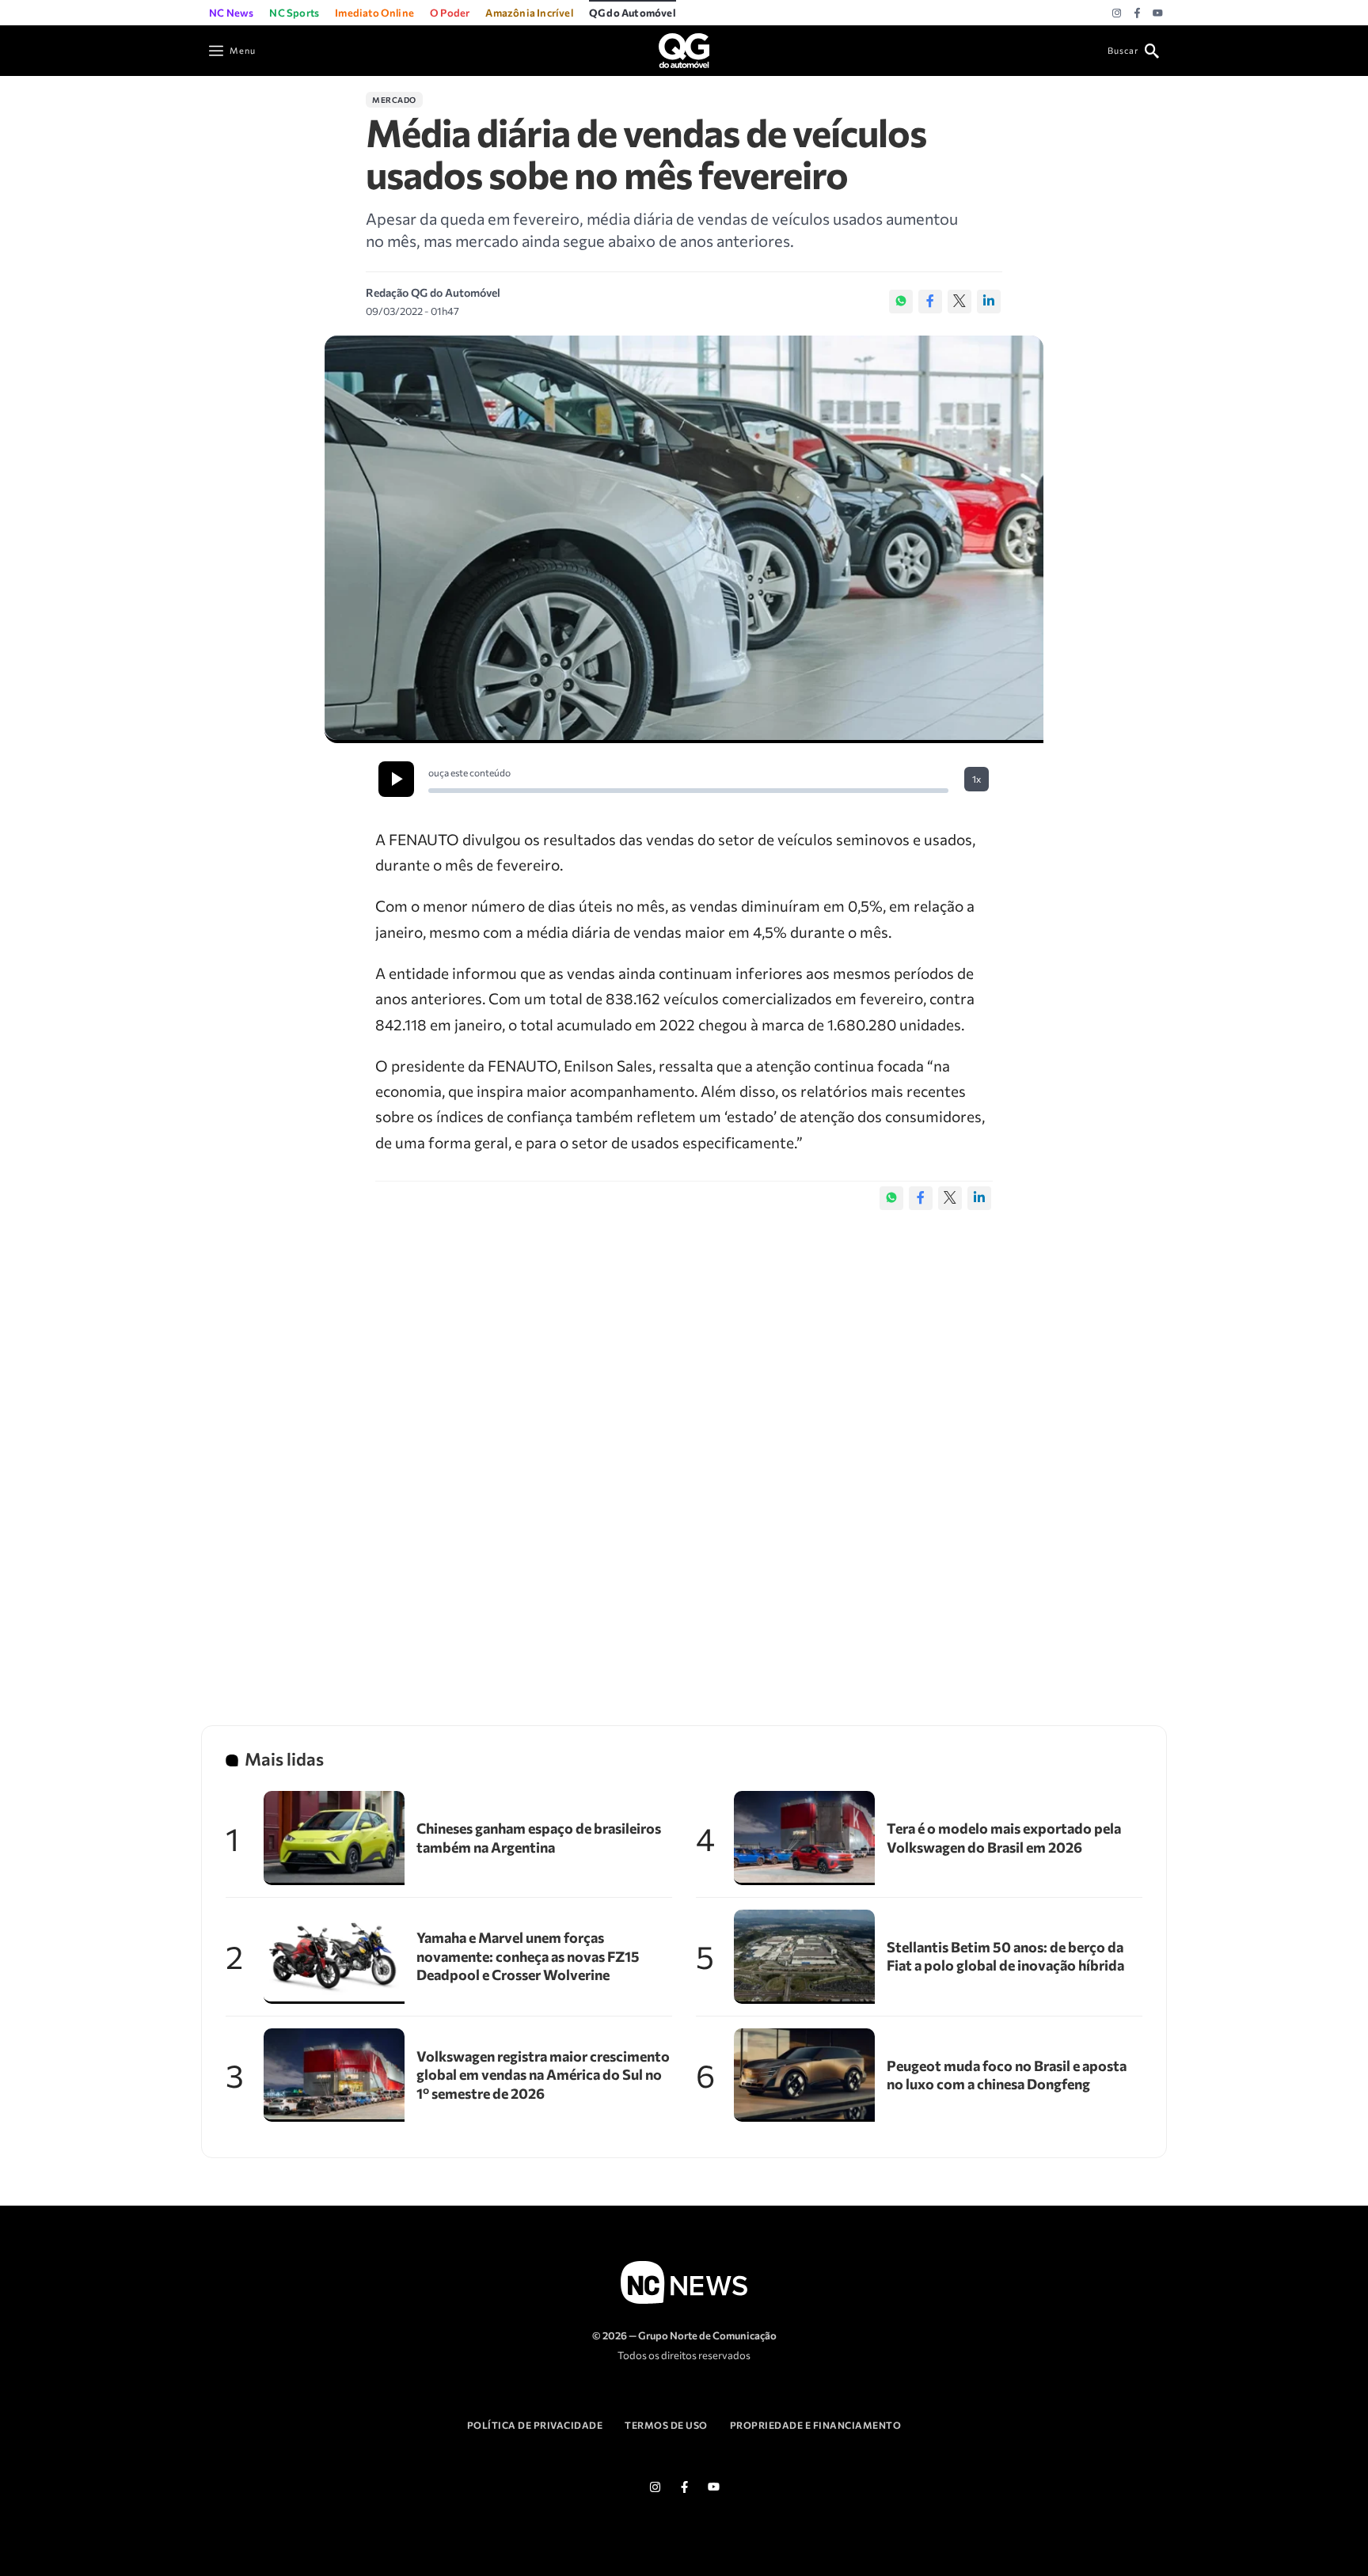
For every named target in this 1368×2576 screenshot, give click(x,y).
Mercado (394, 100)
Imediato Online (374, 13)
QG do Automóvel (633, 13)
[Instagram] (1117, 13)
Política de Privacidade (535, 2425)
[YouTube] (1158, 13)
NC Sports (294, 13)
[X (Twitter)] (959, 302)
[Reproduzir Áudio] (396, 779)
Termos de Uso (666, 2425)
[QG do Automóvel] (684, 49)
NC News (231, 13)
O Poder (450, 13)
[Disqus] (684, 1451)
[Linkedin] (989, 302)
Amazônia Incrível (529, 13)
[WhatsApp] (901, 302)
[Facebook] (1137, 13)
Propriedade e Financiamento (816, 2425)
